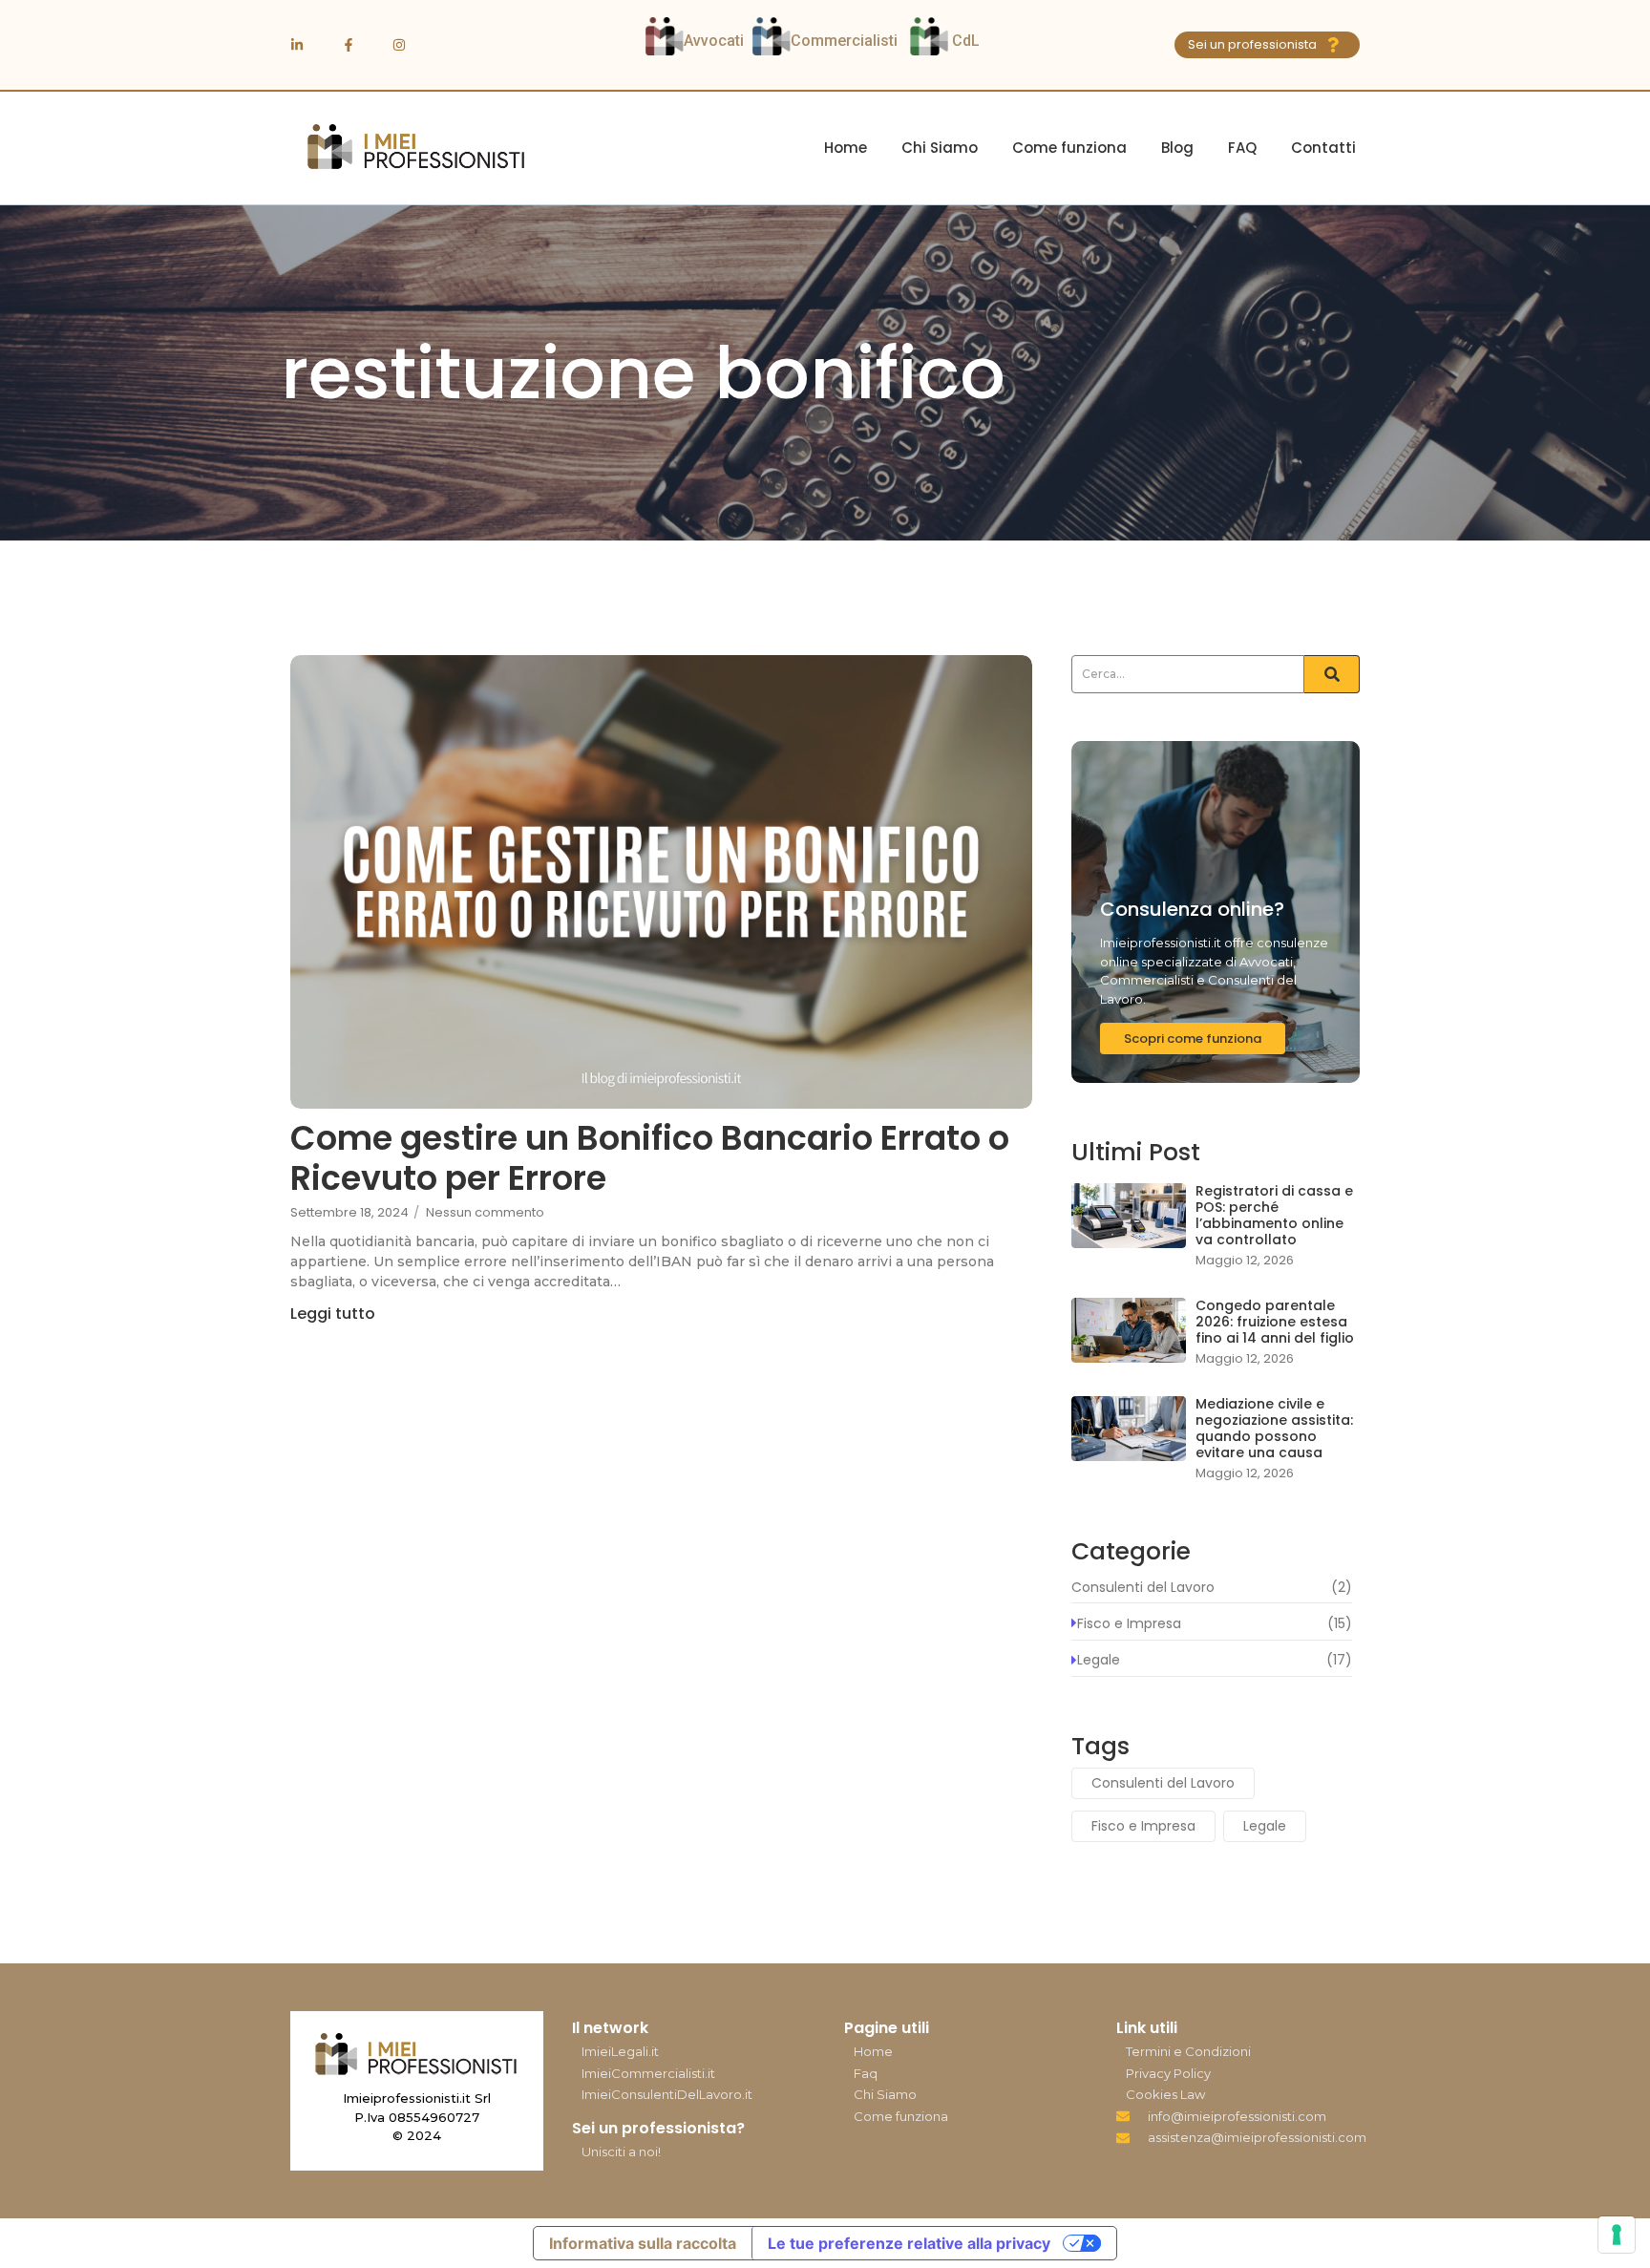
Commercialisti (846, 41)
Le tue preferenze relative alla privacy (909, 2243)
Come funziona (1069, 148)
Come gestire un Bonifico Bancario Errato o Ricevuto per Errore (650, 1158)
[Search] (1332, 674)
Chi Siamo (940, 148)
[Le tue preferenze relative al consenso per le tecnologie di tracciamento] (1617, 2235)
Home (846, 148)
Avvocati (714, 41)
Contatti (1323, 148)
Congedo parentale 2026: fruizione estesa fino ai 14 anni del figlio (1275, 1322)
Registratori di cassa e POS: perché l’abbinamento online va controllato (1274, 1215)
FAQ (1242, 148)
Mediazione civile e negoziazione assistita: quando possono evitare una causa (1274, 1428)
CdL (968, 41)
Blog (1177, 148)
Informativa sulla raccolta (643, 2243)
